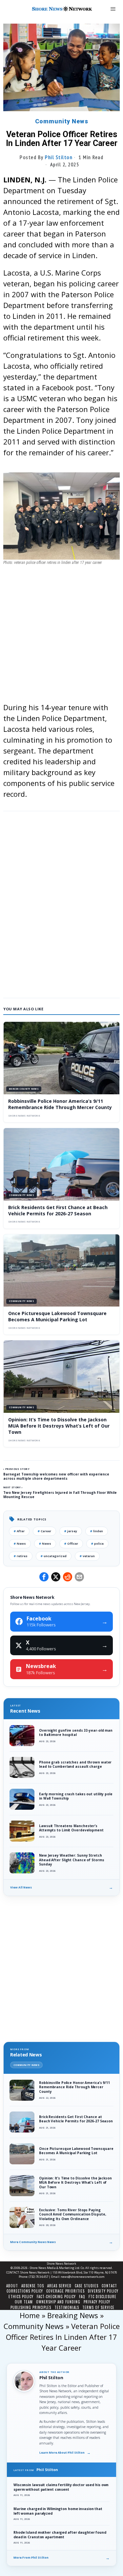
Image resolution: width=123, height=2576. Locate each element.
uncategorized (54, 1556)
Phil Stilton (59, 157)
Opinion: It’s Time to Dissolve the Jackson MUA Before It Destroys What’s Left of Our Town (59, 1426)
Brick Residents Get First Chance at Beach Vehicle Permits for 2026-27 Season (58, 1210)
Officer (71, 1544)
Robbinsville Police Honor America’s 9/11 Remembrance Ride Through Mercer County (60, 1104)
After (19, 1531)
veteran (87, 1556)
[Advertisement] (61, 640)
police (97, 1544)
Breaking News (73, 2315)
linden (97, 1531)
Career (44, 1531)
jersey (71, 1531)
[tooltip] (44, 1577)
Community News (62, 121)
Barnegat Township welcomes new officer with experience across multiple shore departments (56, 1476)
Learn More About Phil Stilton (65, 2453)
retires (21, 1556)
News (20, 1544)
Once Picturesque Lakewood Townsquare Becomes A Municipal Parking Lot (57, 1316)
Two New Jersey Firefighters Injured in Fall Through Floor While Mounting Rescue (60, 1495)
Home (30, 2315)
